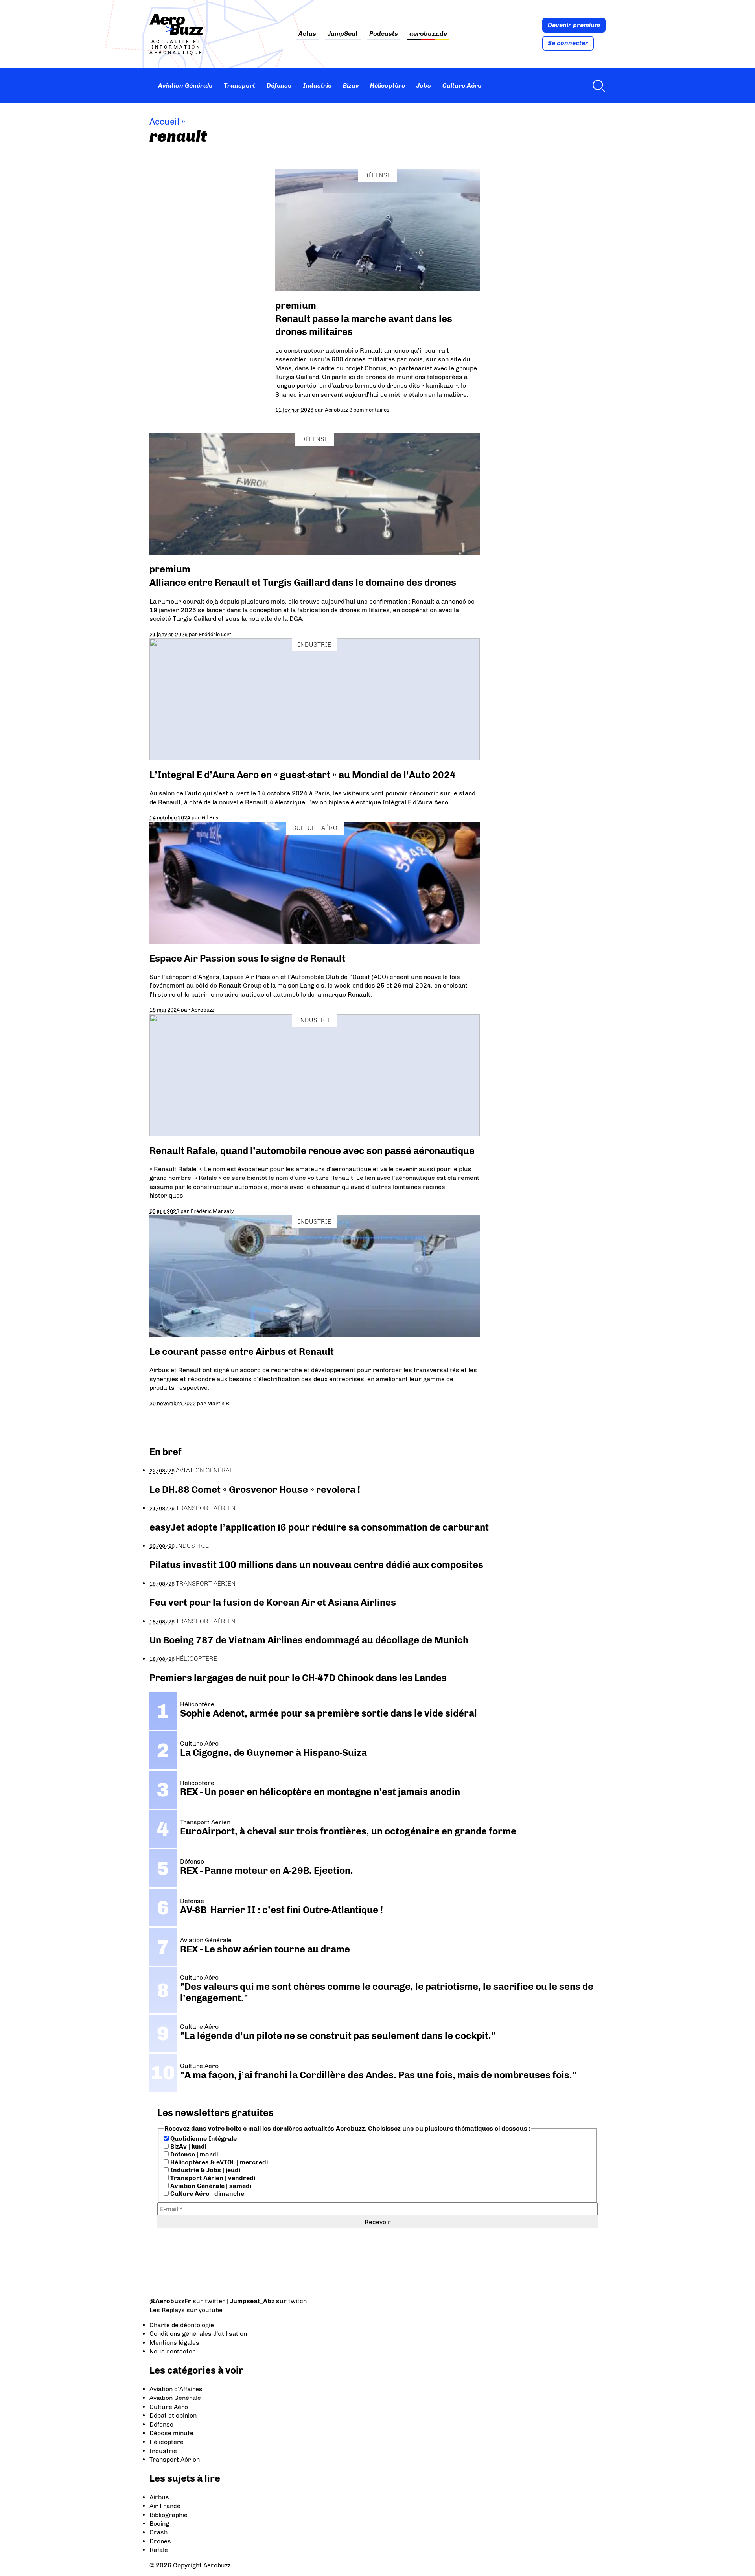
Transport (239, 86)
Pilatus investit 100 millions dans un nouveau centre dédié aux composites (316, 1565)
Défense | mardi (193, 2154)
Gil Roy (210, 817)
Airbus (159, 2497)
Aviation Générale (185, 86)
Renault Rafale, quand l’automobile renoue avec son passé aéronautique (312, 1151)
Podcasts (384, 34)
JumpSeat (343, 34)
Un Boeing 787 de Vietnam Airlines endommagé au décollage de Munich (309, 1640)
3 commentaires (369, 410)
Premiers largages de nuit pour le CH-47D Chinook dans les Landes (298, 1678)
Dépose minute (171, 2433)
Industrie (317, 86)
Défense (279, 86)
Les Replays (167, 2310)
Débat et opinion (173, 2415)
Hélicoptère (388, 86)
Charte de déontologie (182, 2325)
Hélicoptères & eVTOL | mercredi (218, 2162)
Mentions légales (174, 2343)
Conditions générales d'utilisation (198, 2334)
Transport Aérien (206, 1508)
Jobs (424, 86)
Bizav (351, 86)
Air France (165, 2506)
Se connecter (568, 43)
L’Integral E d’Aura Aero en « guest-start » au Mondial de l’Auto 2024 (303, 775)
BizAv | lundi (188, 2146)
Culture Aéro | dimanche (206, 2194)
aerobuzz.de (428, 34)
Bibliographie (168, 2515)
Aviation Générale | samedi (210, 2186)
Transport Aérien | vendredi (212, 2178)
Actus (307, 34)
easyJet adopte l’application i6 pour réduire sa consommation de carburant (320, 1527)
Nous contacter (172, 2351)
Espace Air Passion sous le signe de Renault (247, 958)
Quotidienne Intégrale (203, 2139)
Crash (158, 2532)
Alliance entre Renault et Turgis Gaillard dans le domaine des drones (303, 582)
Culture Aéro (462, 86)
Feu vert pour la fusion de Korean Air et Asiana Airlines (273, 1602)
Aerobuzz (336, 410)
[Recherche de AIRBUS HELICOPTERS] (597, 86)
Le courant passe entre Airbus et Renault (244, 1351)
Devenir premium (574, 25)
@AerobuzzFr (170, 2301)
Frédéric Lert (215, 634)
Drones (160, 2541)
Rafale (159, 2550)
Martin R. (219, 1403)
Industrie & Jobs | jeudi (204, 2170)
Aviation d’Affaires (176, 2389)
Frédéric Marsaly (212, 1211)
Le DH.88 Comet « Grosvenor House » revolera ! (255, 1489)
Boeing (159, 2524)
